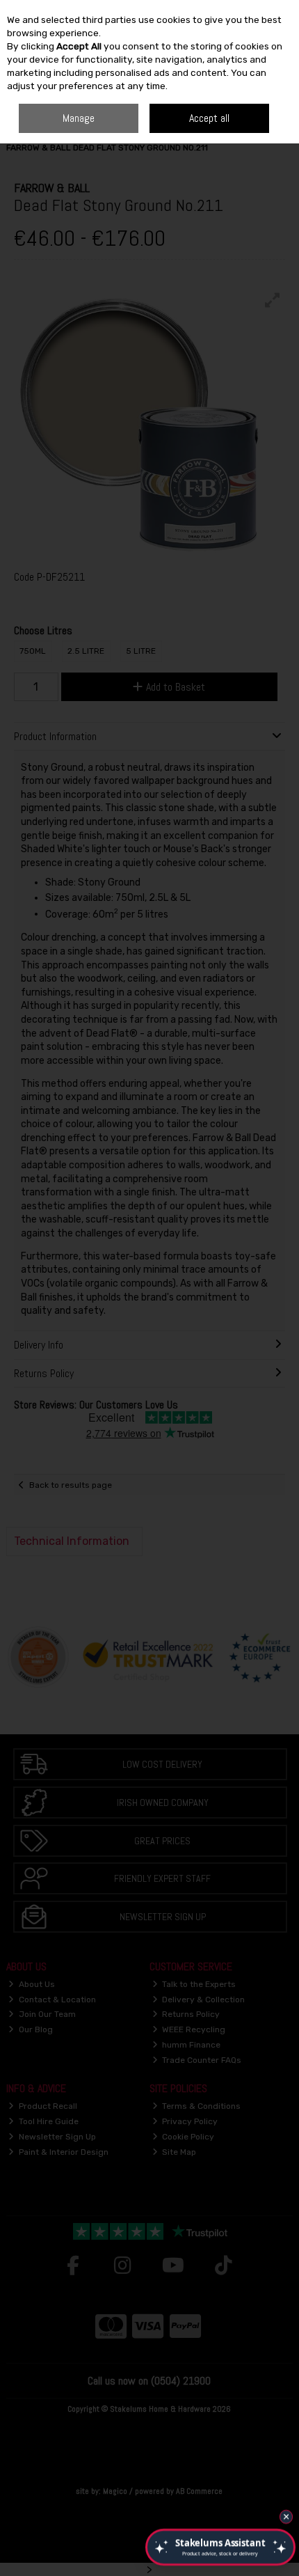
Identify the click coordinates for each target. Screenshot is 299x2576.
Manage (79, 118)
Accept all (209, 118)
